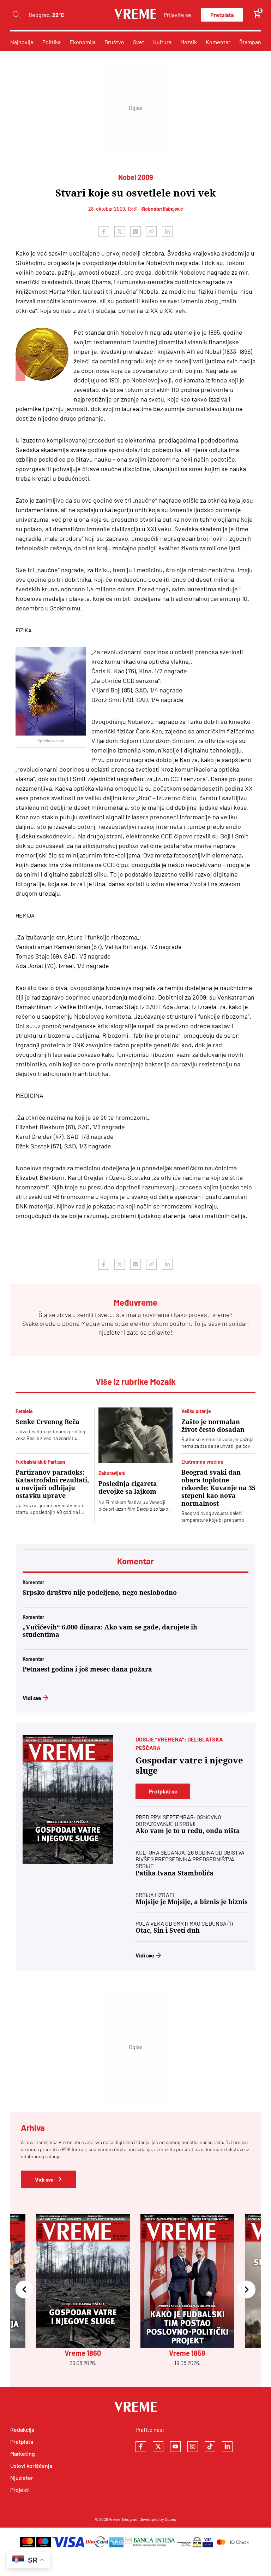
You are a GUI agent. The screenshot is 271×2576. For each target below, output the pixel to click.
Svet (139, 42)
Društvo (114, 42)
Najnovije (22, 42)
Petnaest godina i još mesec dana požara (87, 1669)
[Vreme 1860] (68, 1799)
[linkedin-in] (227, 2447)
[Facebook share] (104, 232)
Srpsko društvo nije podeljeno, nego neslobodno (100, 1593)
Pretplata (222, 15)
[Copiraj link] (151, 232)
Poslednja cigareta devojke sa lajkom (128, 1488)
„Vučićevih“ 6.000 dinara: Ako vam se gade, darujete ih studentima (110, 1631)
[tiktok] (210, 2447)
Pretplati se (163, 1791)
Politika (52, 42)
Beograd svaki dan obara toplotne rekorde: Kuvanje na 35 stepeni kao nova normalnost (218, 1488)
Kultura (162, 42)
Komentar (218, 42)
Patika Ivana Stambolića (174, 1873)
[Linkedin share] (167, 232)
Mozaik (189, 42)
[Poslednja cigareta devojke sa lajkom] (135, 1435)
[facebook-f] (141, 2447)
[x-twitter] (158, 2447)
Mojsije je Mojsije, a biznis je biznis (192, 1902)
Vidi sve (32, 1698)
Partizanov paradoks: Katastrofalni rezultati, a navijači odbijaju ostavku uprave (52, 1484)
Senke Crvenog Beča (47, 1422)
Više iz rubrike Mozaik (136, 1381)
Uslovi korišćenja (31, 2466)
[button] (24, 2290)
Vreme (115, 2519)
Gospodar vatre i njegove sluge (189, 1766)
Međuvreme (97, 1323)
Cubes (170, 2519)
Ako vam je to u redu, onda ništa (188, 1831)
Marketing (23, 2454)
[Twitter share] (120, 232)
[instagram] (193, 2447)
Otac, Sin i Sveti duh (168, 1930)
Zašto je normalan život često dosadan (213, 1426)
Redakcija (22, 2429)
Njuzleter (22, 2478)
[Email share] (135, 232)
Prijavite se (177, 15)
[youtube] (175, 2447)
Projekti (20, 2490)
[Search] (16, 15)
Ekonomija (83, 42)
